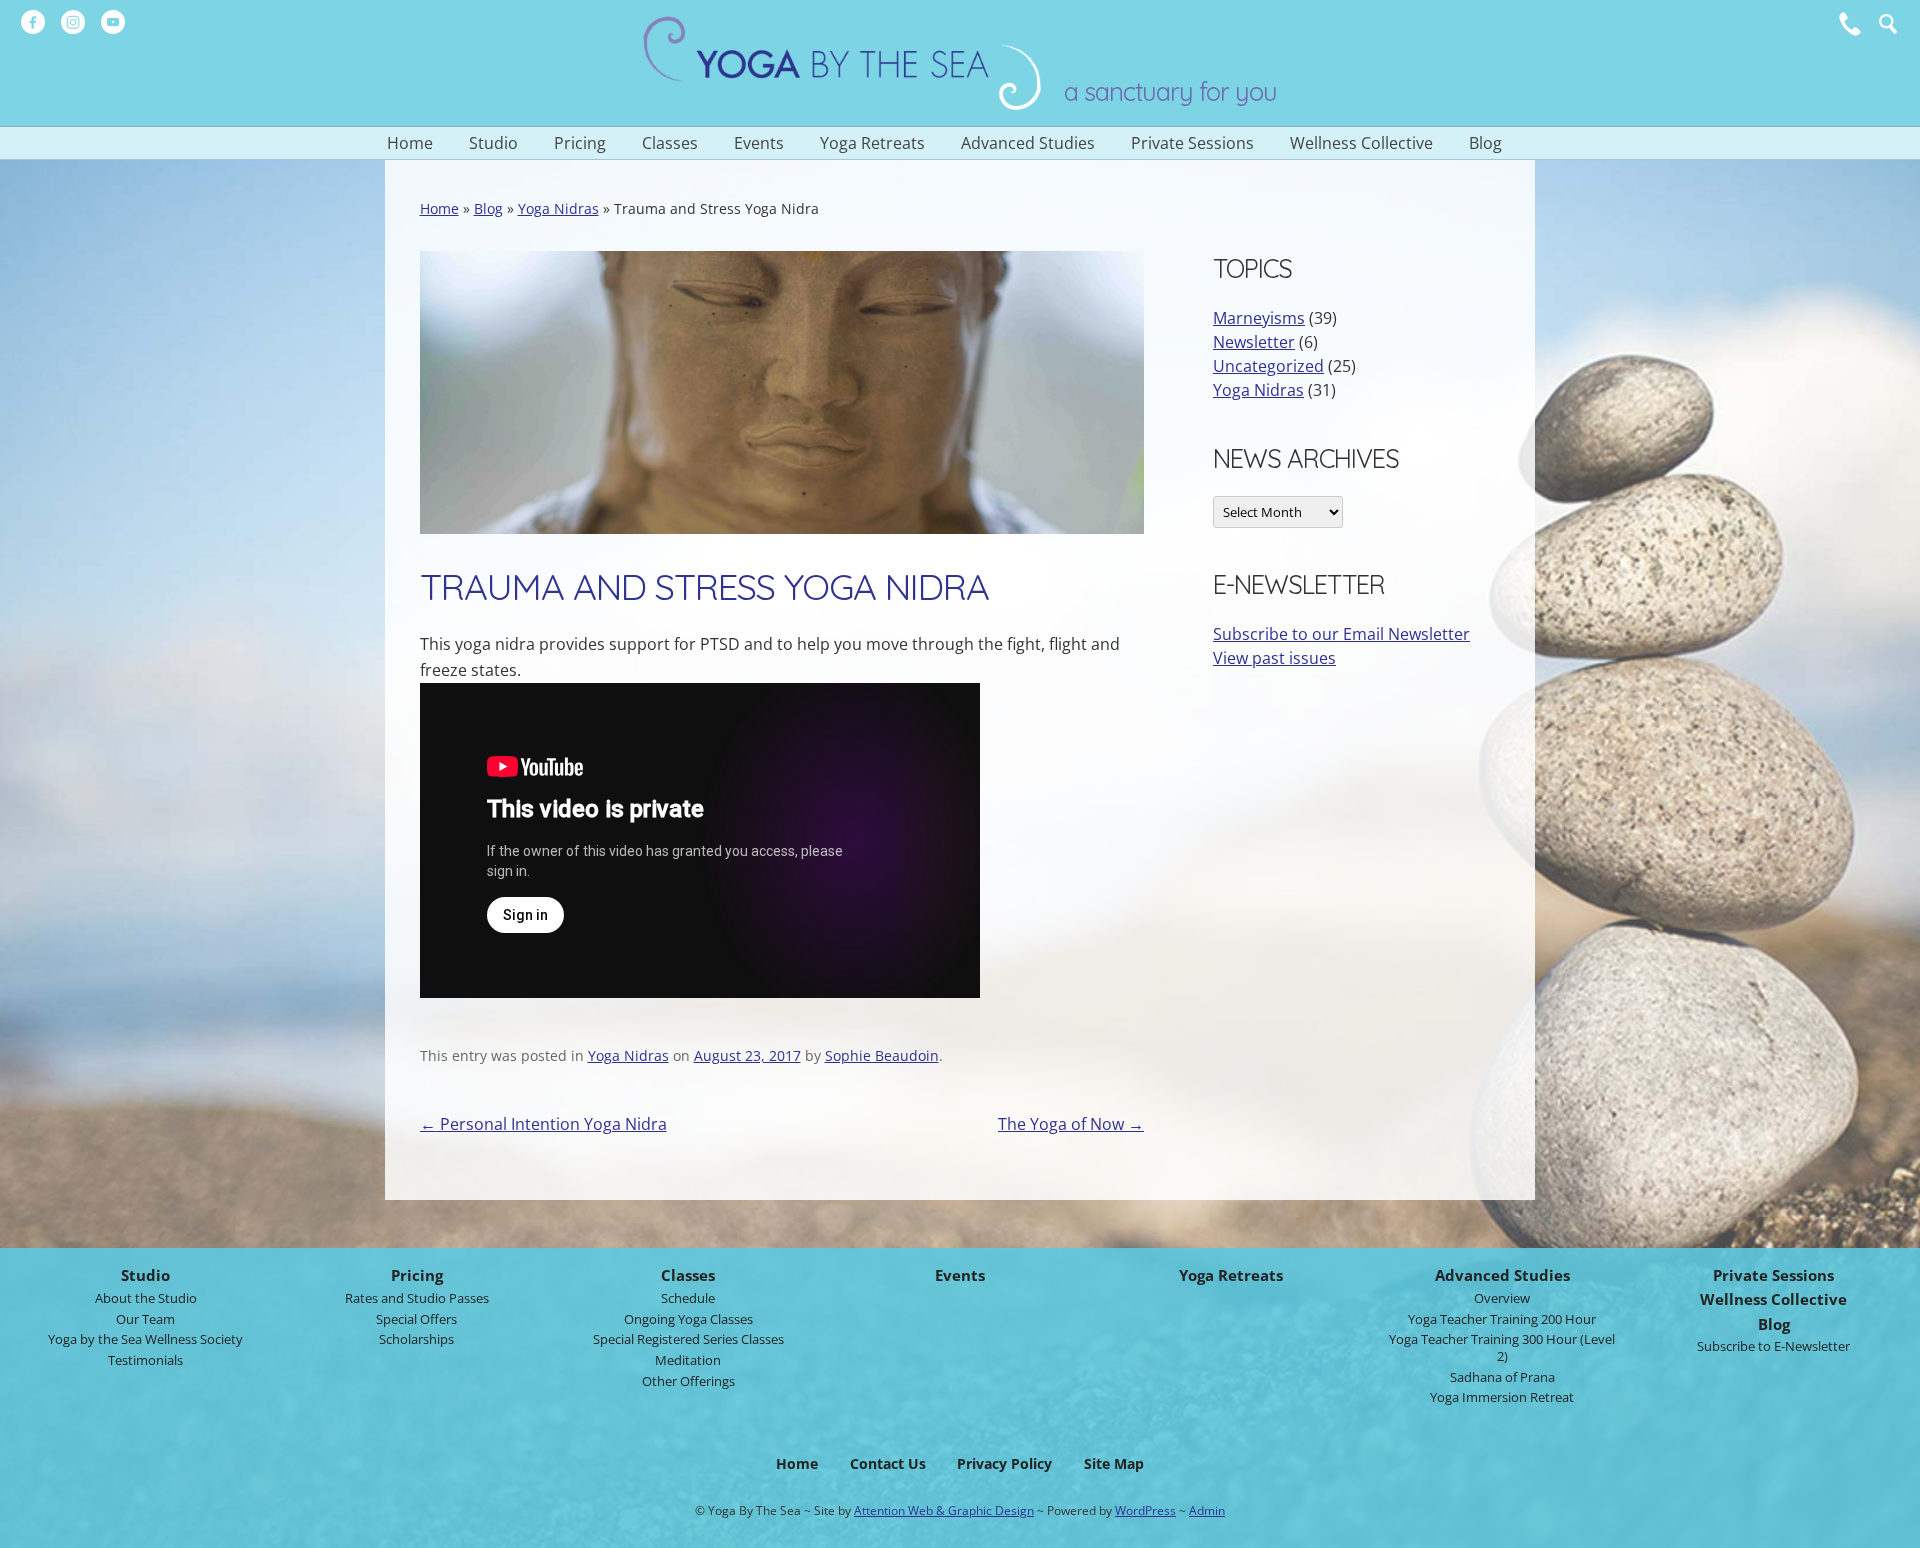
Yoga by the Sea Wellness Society (145, 1339)
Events (759, 143)
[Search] (1888, 24)
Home (410, 143)
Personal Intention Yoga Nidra (543, 1124)
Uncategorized (1268, 366)
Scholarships (416, 1339)
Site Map (1114, 1463)
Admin (1207, 1510)
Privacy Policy (1004, 1463)
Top (1890, 1527)
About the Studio (146, 1298)
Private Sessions (1192, 143)
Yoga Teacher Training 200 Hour (1502, 1319)
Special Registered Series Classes (688, 1339)
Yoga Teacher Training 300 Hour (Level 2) (1502, 1347)
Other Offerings (688, 1381)
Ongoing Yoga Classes (688, 1319)
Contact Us (888, 1463)
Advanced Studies (1028, 143)
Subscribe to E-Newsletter (1773, 1346)
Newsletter (1254, 342)
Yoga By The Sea (843, 63)
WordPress (1145, 1510)
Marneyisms (1259, 318)
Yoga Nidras (558, 208)
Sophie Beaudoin (882, 1055)
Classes (670, 143)
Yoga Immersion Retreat (1502, 1397)
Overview (1502, 1298)
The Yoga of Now (1071, 1124)
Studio (493, 143)
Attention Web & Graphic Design (944, 1510)
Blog (1485, 143)
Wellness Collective (1361, 143)
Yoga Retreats (872, 143)
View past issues (1274, 658)
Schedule (688, 1298)
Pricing (580, 143)
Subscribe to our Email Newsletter (1341, 634)
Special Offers (416, 1319)
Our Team (145, 1319)
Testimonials (145, 1360)
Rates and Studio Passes (417, 1298)
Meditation (688, 1360)
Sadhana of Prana (1502, 1377)
